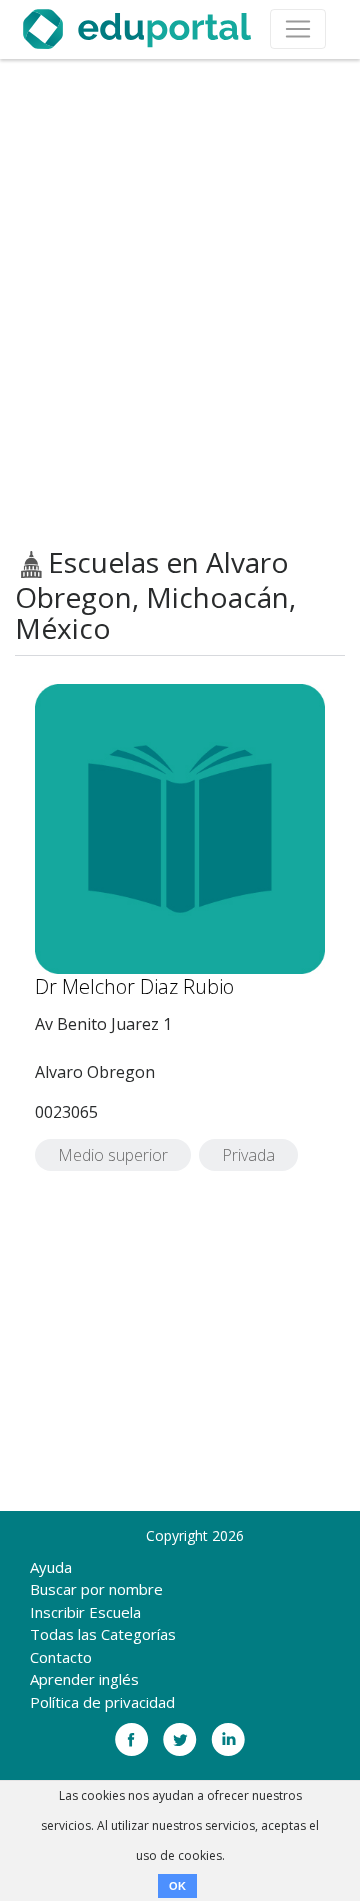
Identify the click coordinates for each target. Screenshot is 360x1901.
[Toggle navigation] (298, 29)
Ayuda (51, 1567)
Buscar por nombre (96, 1589)
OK (177, 1886)
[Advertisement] (180, 303)
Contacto (61, 1657)
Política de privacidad (102, 1702)
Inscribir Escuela (85, 1612)
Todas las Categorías (103, 1634)
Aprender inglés (84, 1679)
